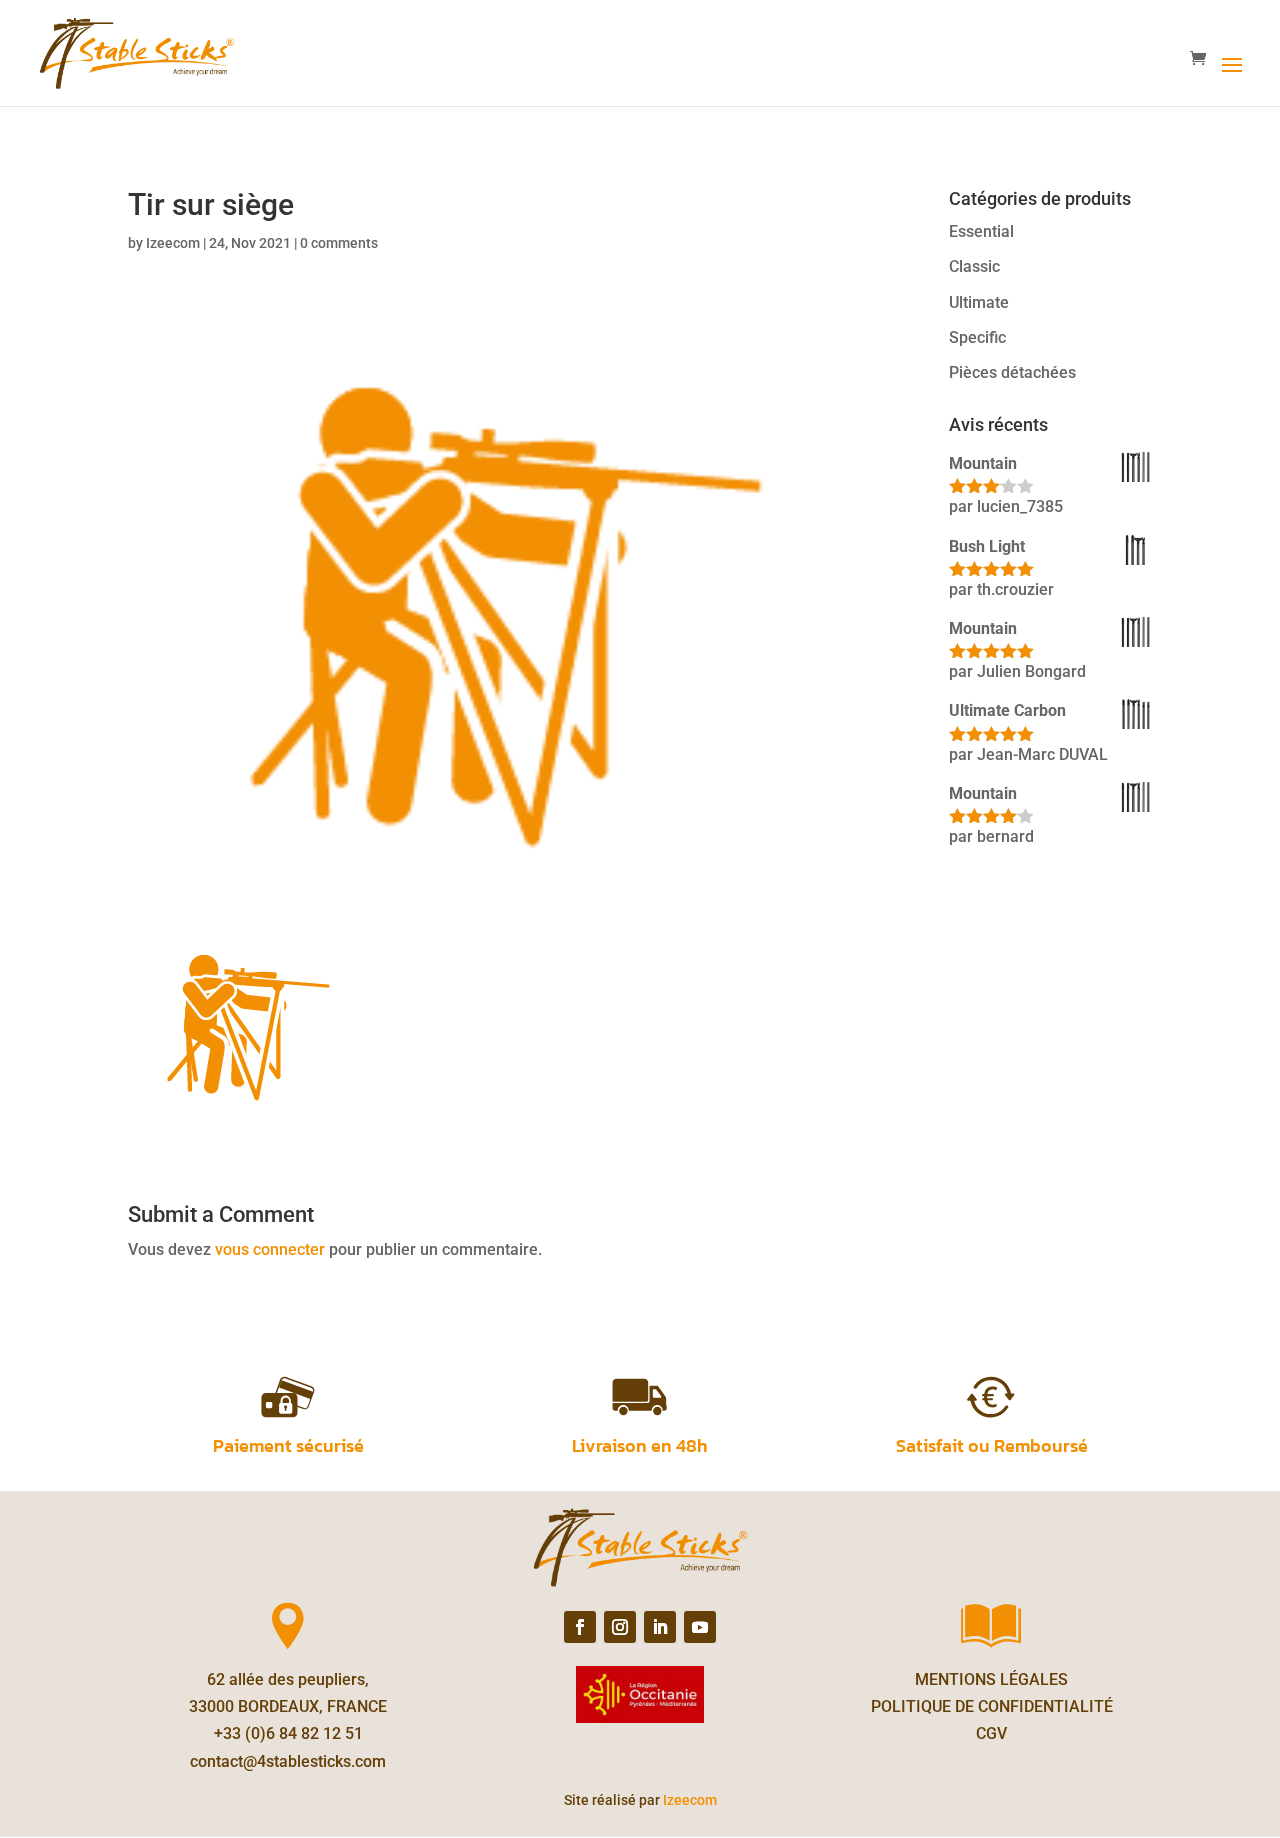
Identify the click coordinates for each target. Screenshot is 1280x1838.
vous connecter (270, 1249)
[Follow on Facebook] (580, 1627)
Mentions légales (991, 1679)
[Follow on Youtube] (700, 1627)
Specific (977, 337)
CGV (991, 1733)
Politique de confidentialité (992, 1706)
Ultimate (979, 302)
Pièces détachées (1012, 372)
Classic (974, 266)
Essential (981, 231)
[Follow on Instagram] (620, 1627)
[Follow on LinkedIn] (660, 1627)
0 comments (339, 243)
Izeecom (173, 243)
